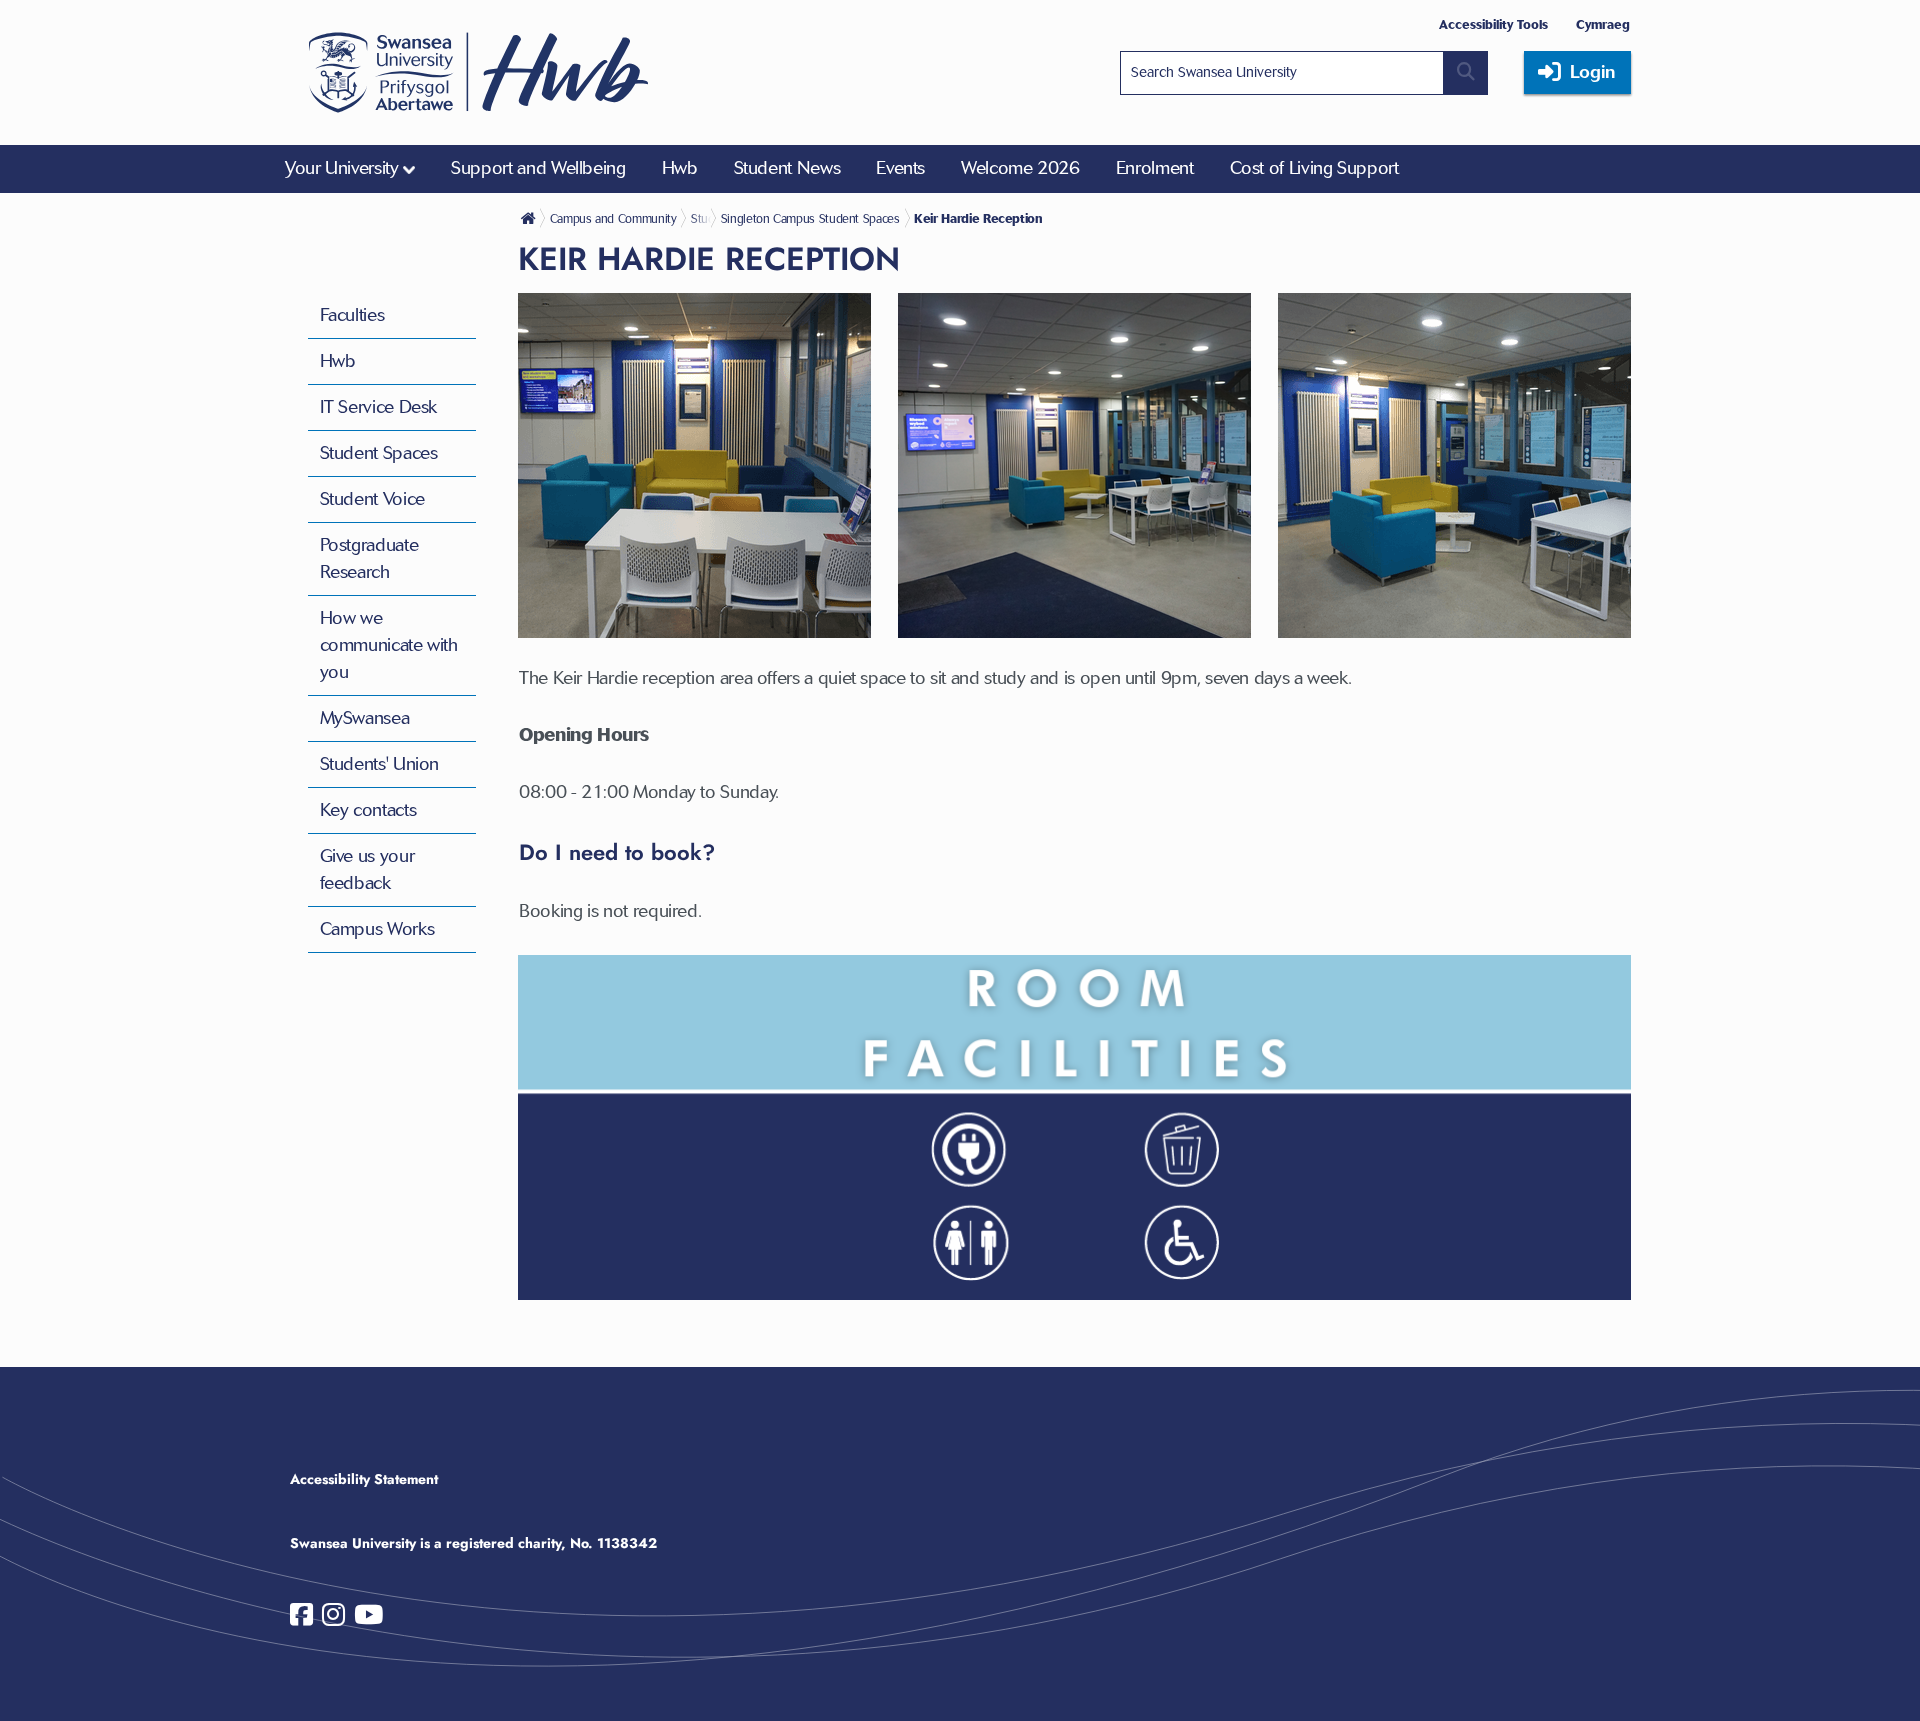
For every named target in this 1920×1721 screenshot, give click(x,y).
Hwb (338, 361)
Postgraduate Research (369, 558)
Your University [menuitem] (342, 168)
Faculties (352, 315)
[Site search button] (1466, 73)
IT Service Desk (379, 407)
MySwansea (365, 718)
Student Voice (372, 499)
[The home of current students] (530, 218)
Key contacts (368, 810)
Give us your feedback (367, 869)
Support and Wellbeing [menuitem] (538, 168)
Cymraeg (1603, 24)
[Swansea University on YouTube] (368, 1619)
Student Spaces (379, 453)
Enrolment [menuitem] (1155, 168)
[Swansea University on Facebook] (301, 1619)
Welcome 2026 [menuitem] (1020, 168)
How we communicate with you (389, 645)
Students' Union (380, 764)
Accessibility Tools (1493, 24)
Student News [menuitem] (787, 168)
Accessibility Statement (364, 1479)
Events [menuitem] (900, 168)
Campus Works (377, 929)
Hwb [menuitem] (680, 168)
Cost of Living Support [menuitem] (1314, 168)
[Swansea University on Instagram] (333, 1619)
